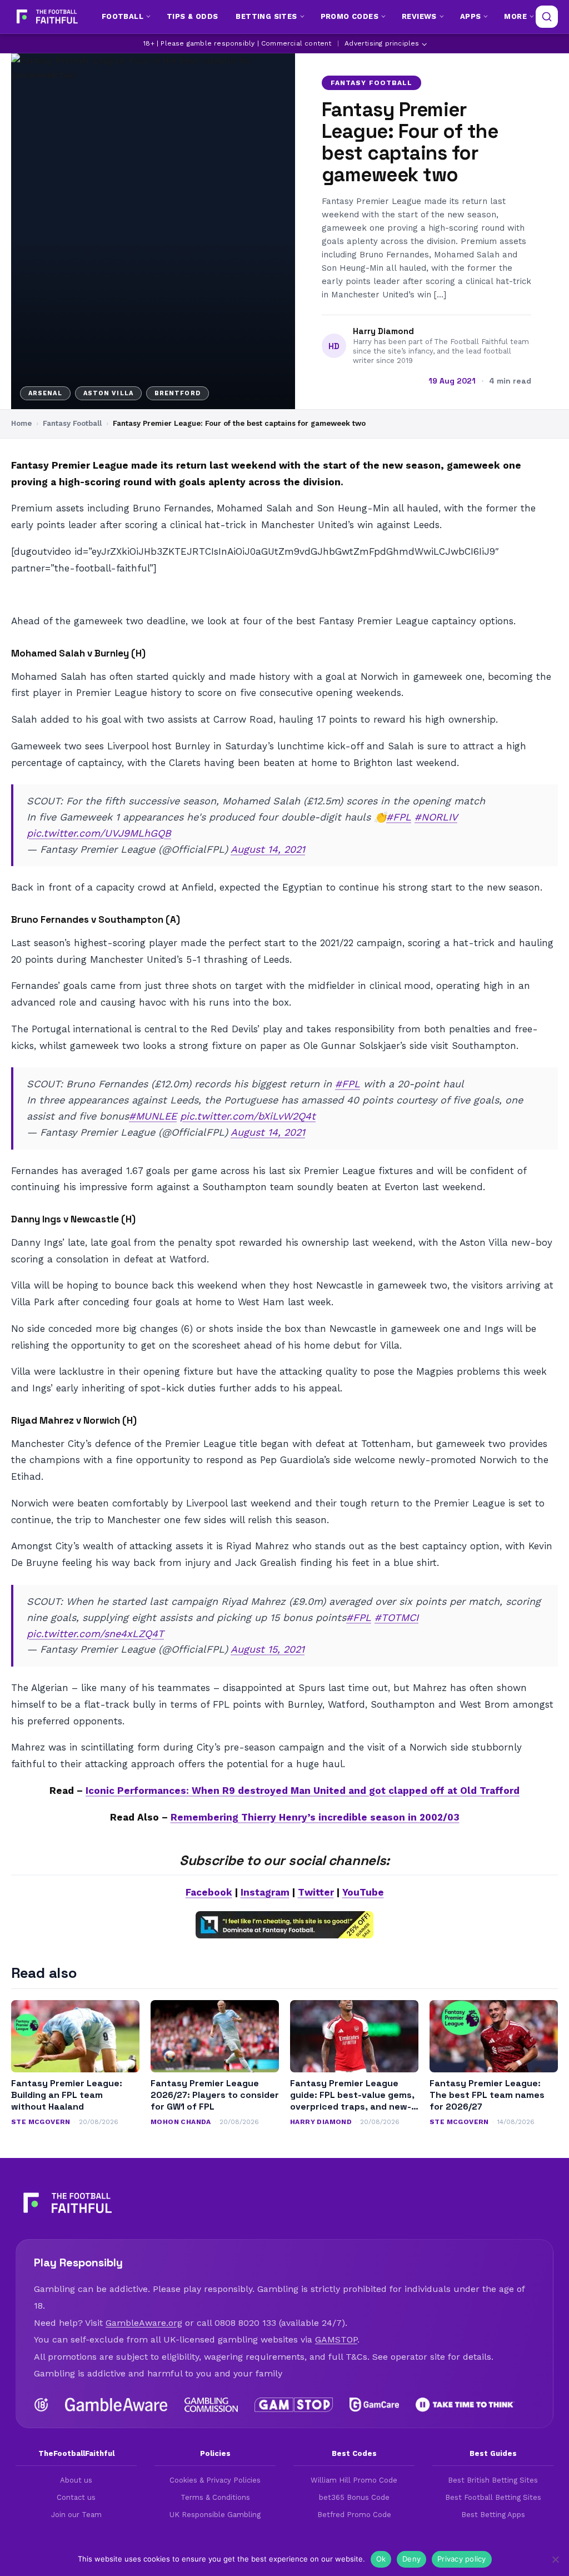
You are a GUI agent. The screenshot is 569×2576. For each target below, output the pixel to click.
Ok (381, 2559)
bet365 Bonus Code (354, 2497)
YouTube (363, 1892)
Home (21, 423)
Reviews (419, 16)
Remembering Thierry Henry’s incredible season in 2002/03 (315, 1817)
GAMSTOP (336, 2339)
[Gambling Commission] (211, 2405)
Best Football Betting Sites (493, 2497)
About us (76, 2480)
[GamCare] (374, 2405)
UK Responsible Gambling (215, 2515)
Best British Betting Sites (493, 2480)
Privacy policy (462, 2559)
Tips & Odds (192, 16)
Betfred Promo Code (354, 2515)
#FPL (399, 817)
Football (123, 16)
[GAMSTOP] (294, 2405)
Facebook (209, 1892)
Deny (411, 2559)
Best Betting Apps (493, 2515)
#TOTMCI (396, 1617)
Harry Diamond (383, 331)
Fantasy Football (371, 83)
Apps (471, 16)
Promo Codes (350, 16)
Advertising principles (382, 43)
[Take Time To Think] (465, 2405)
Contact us (76, 2497)
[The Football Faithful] (46, 17)
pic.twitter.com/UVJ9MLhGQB (99, 833)
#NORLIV (436, 817)
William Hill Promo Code (354, 2480)
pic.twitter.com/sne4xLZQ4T (95, 1633)
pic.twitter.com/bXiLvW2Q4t (248, 1116)
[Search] (547, 17)
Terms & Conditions (215, 2497)
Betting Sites (266, 16)
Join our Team (76, 2515)
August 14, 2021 (268, 849)
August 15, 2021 (268, 1649)
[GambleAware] (116, 2405)
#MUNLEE (153, 1116)
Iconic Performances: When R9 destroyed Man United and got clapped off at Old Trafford (303, 1791)
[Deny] (555, 2559)
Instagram (265, 1892)
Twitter (316, 1892)
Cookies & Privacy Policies (215, 2480)
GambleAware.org (144, 2323)
